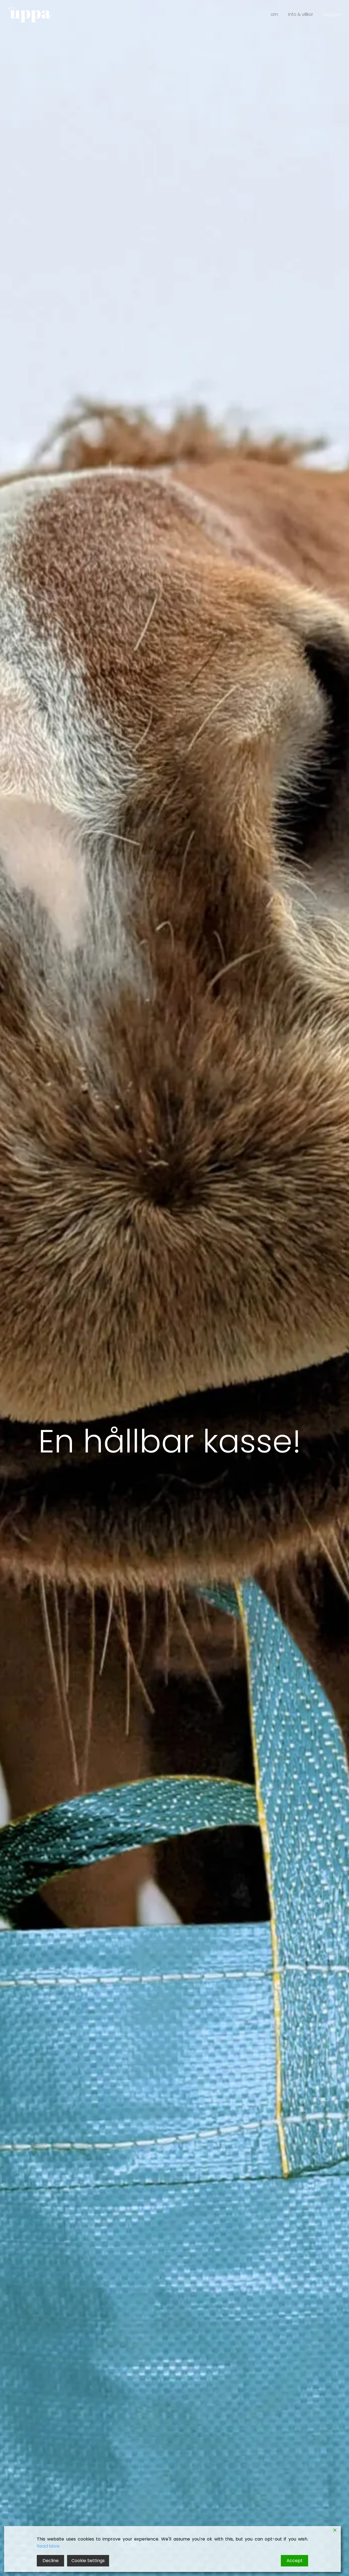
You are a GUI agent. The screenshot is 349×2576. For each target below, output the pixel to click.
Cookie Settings (88, 2561)
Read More (48, 2546)
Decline (51, 2561)
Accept (295, 2561)
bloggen (333, 14)
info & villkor (301, 14)
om (274, 14)
